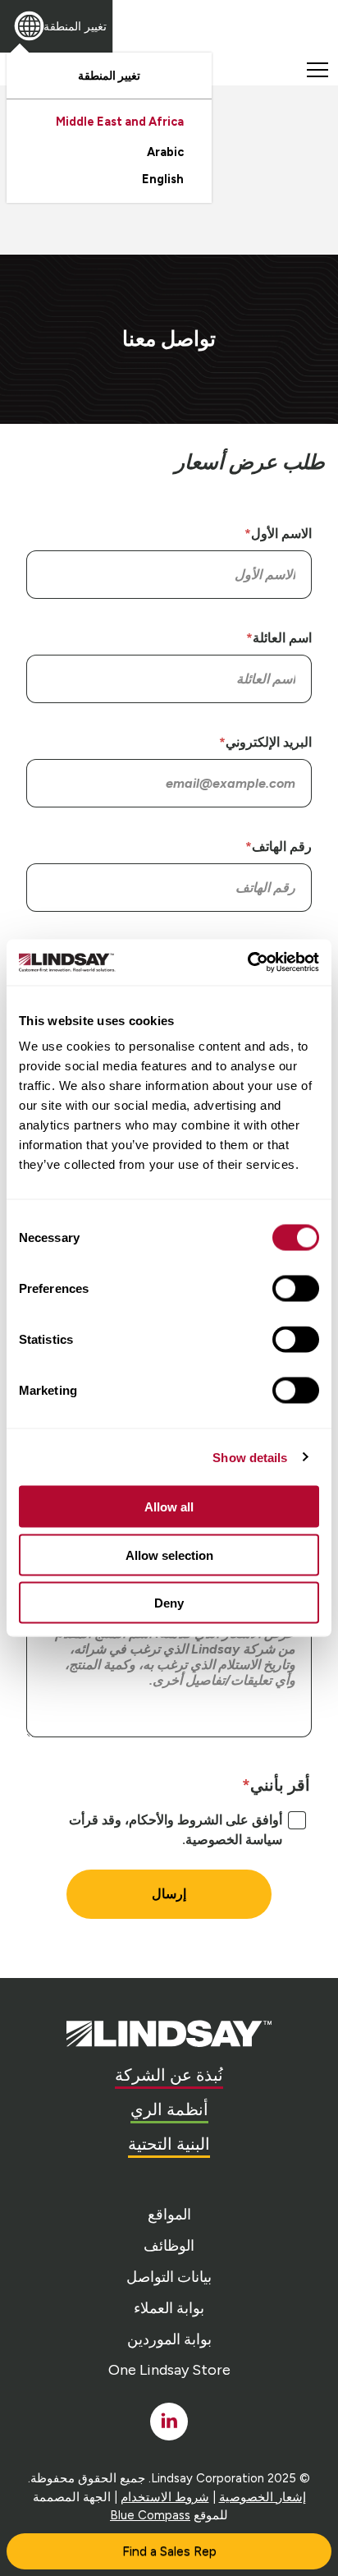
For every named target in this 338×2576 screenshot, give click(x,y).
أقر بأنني (280, 1785)
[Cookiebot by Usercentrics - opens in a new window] (247, 963)
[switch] (296, 1289)
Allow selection (169, 1555)
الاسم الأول (281, 534)
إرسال (169, 1894)
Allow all (169, 1507)
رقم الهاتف (282, 846)
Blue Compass (150, 2515)
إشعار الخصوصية (263, 2497)
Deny (169, 1603)
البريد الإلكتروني (269, 742)
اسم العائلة (282, 638)
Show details (250, 1457)
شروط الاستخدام (165, 2497)
